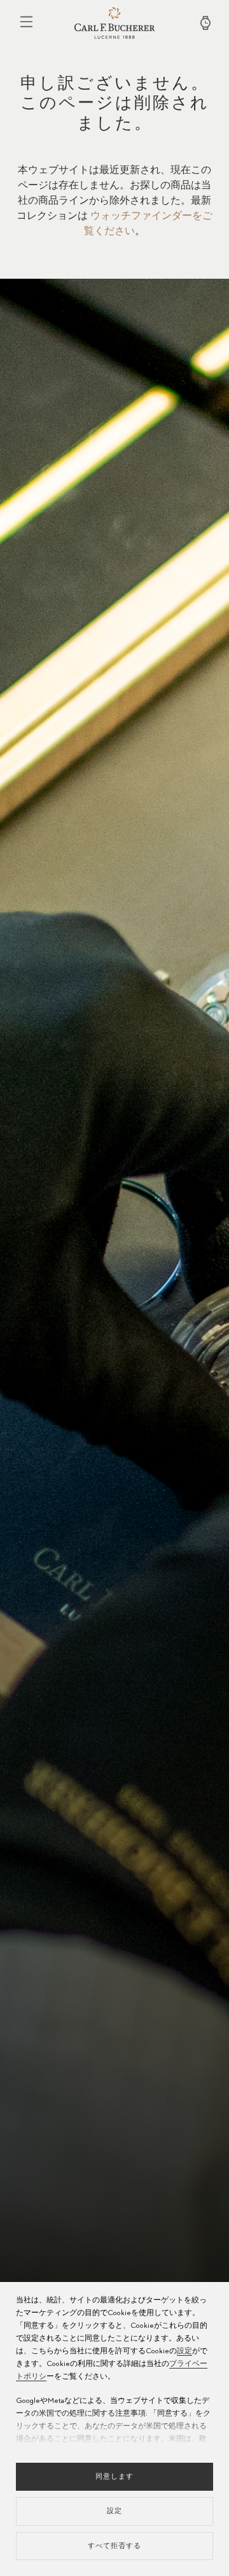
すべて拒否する (114, 2546)
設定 (184, 2351)
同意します (114, 2476)
